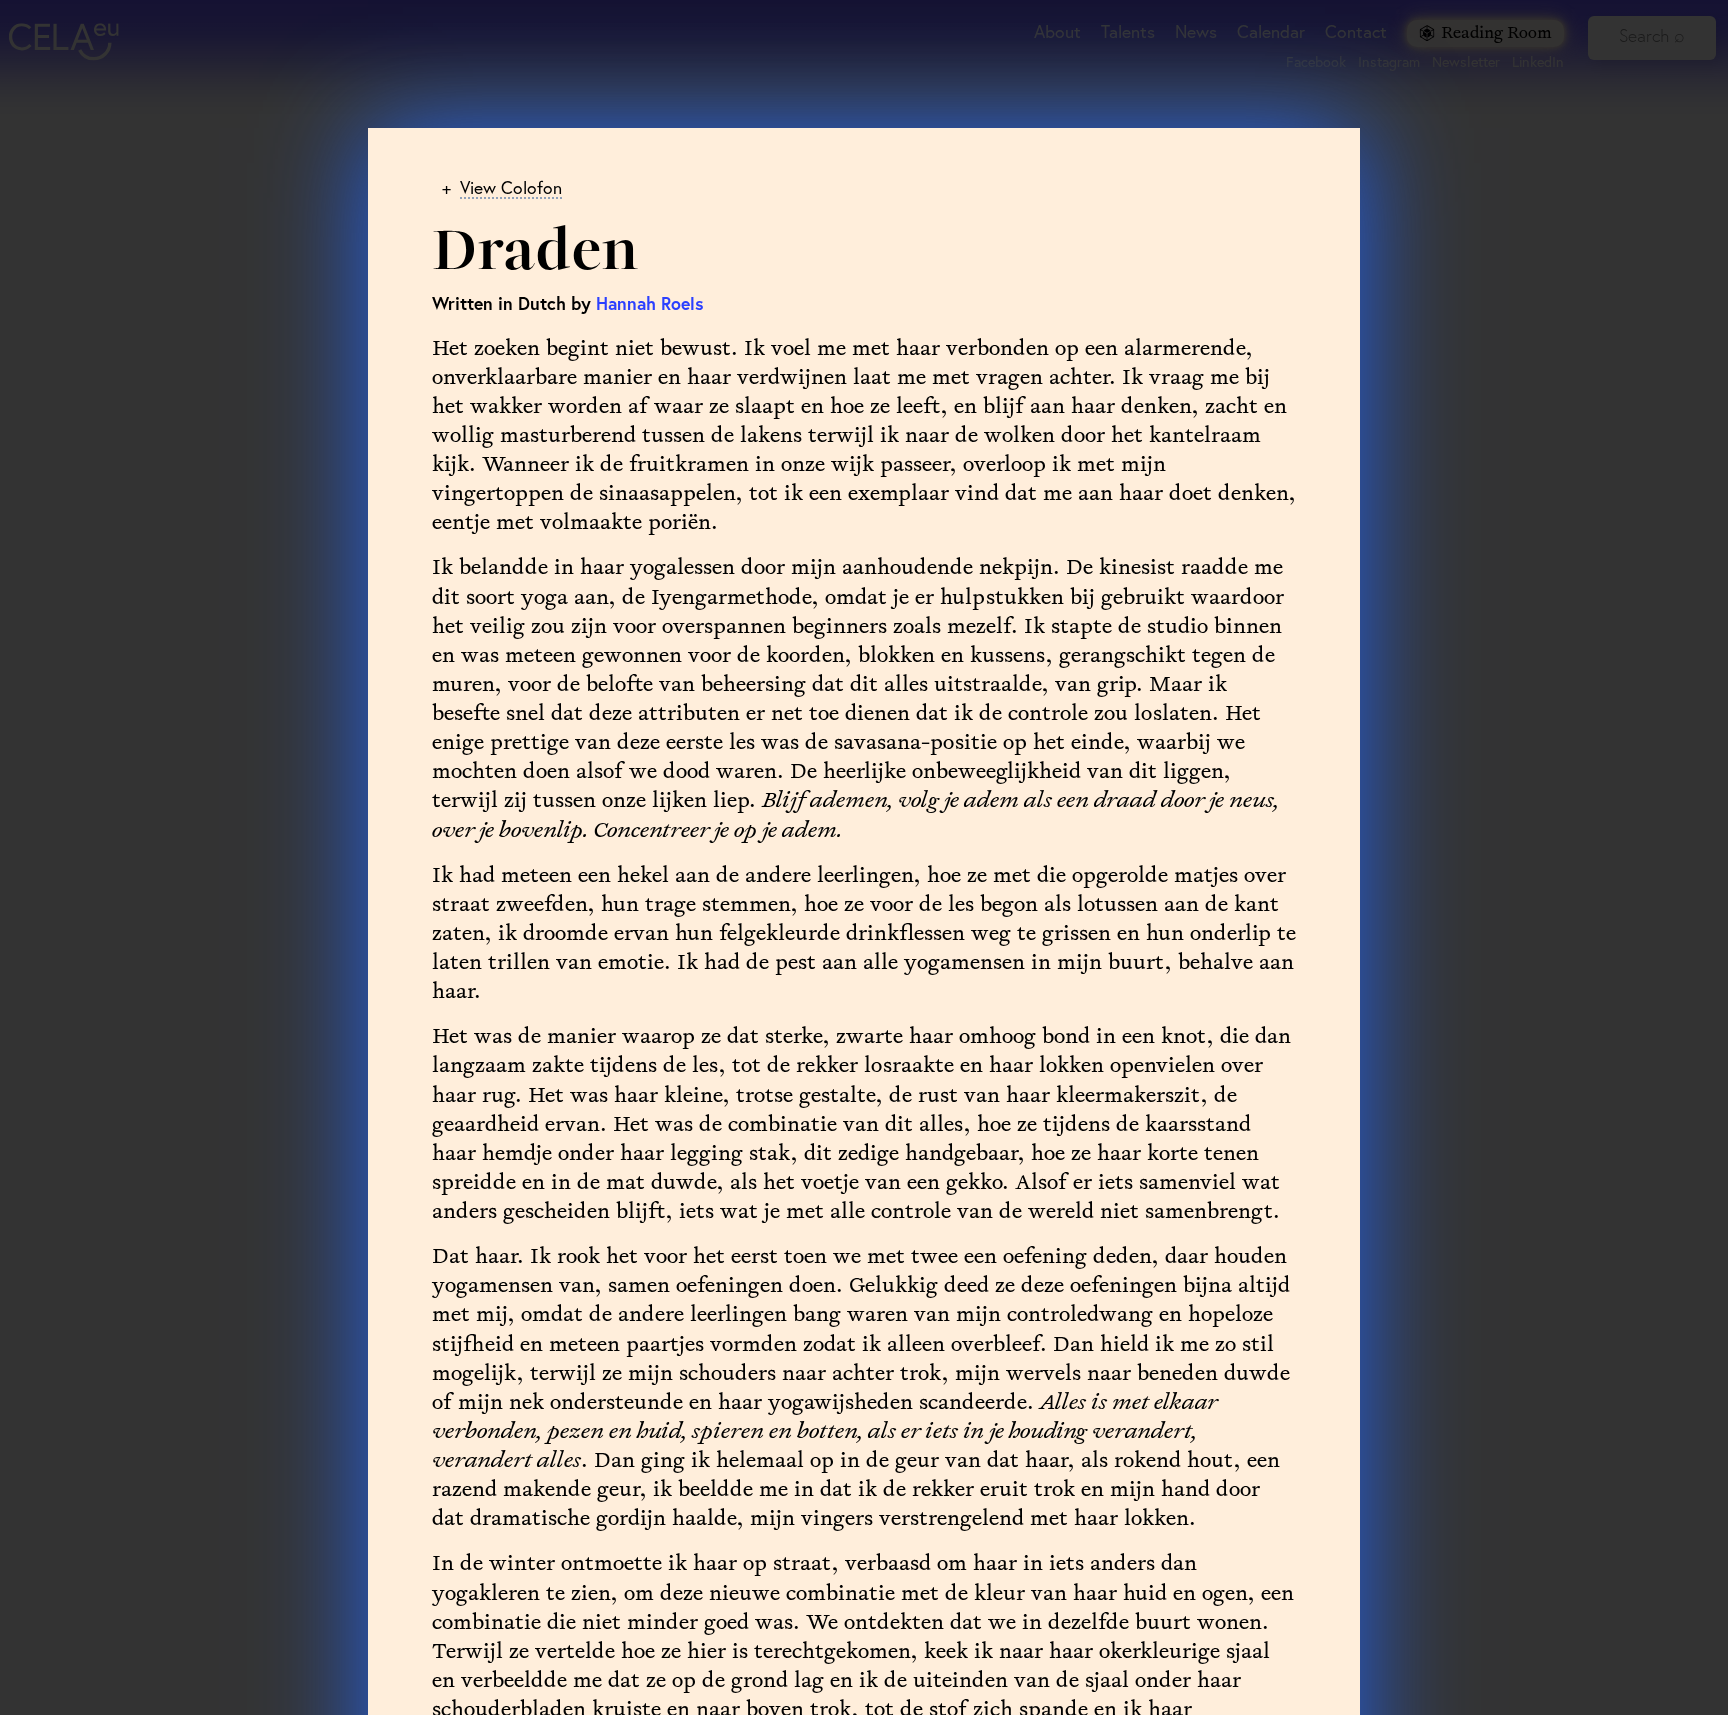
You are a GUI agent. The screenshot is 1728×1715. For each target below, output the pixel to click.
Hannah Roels (650, 303)
